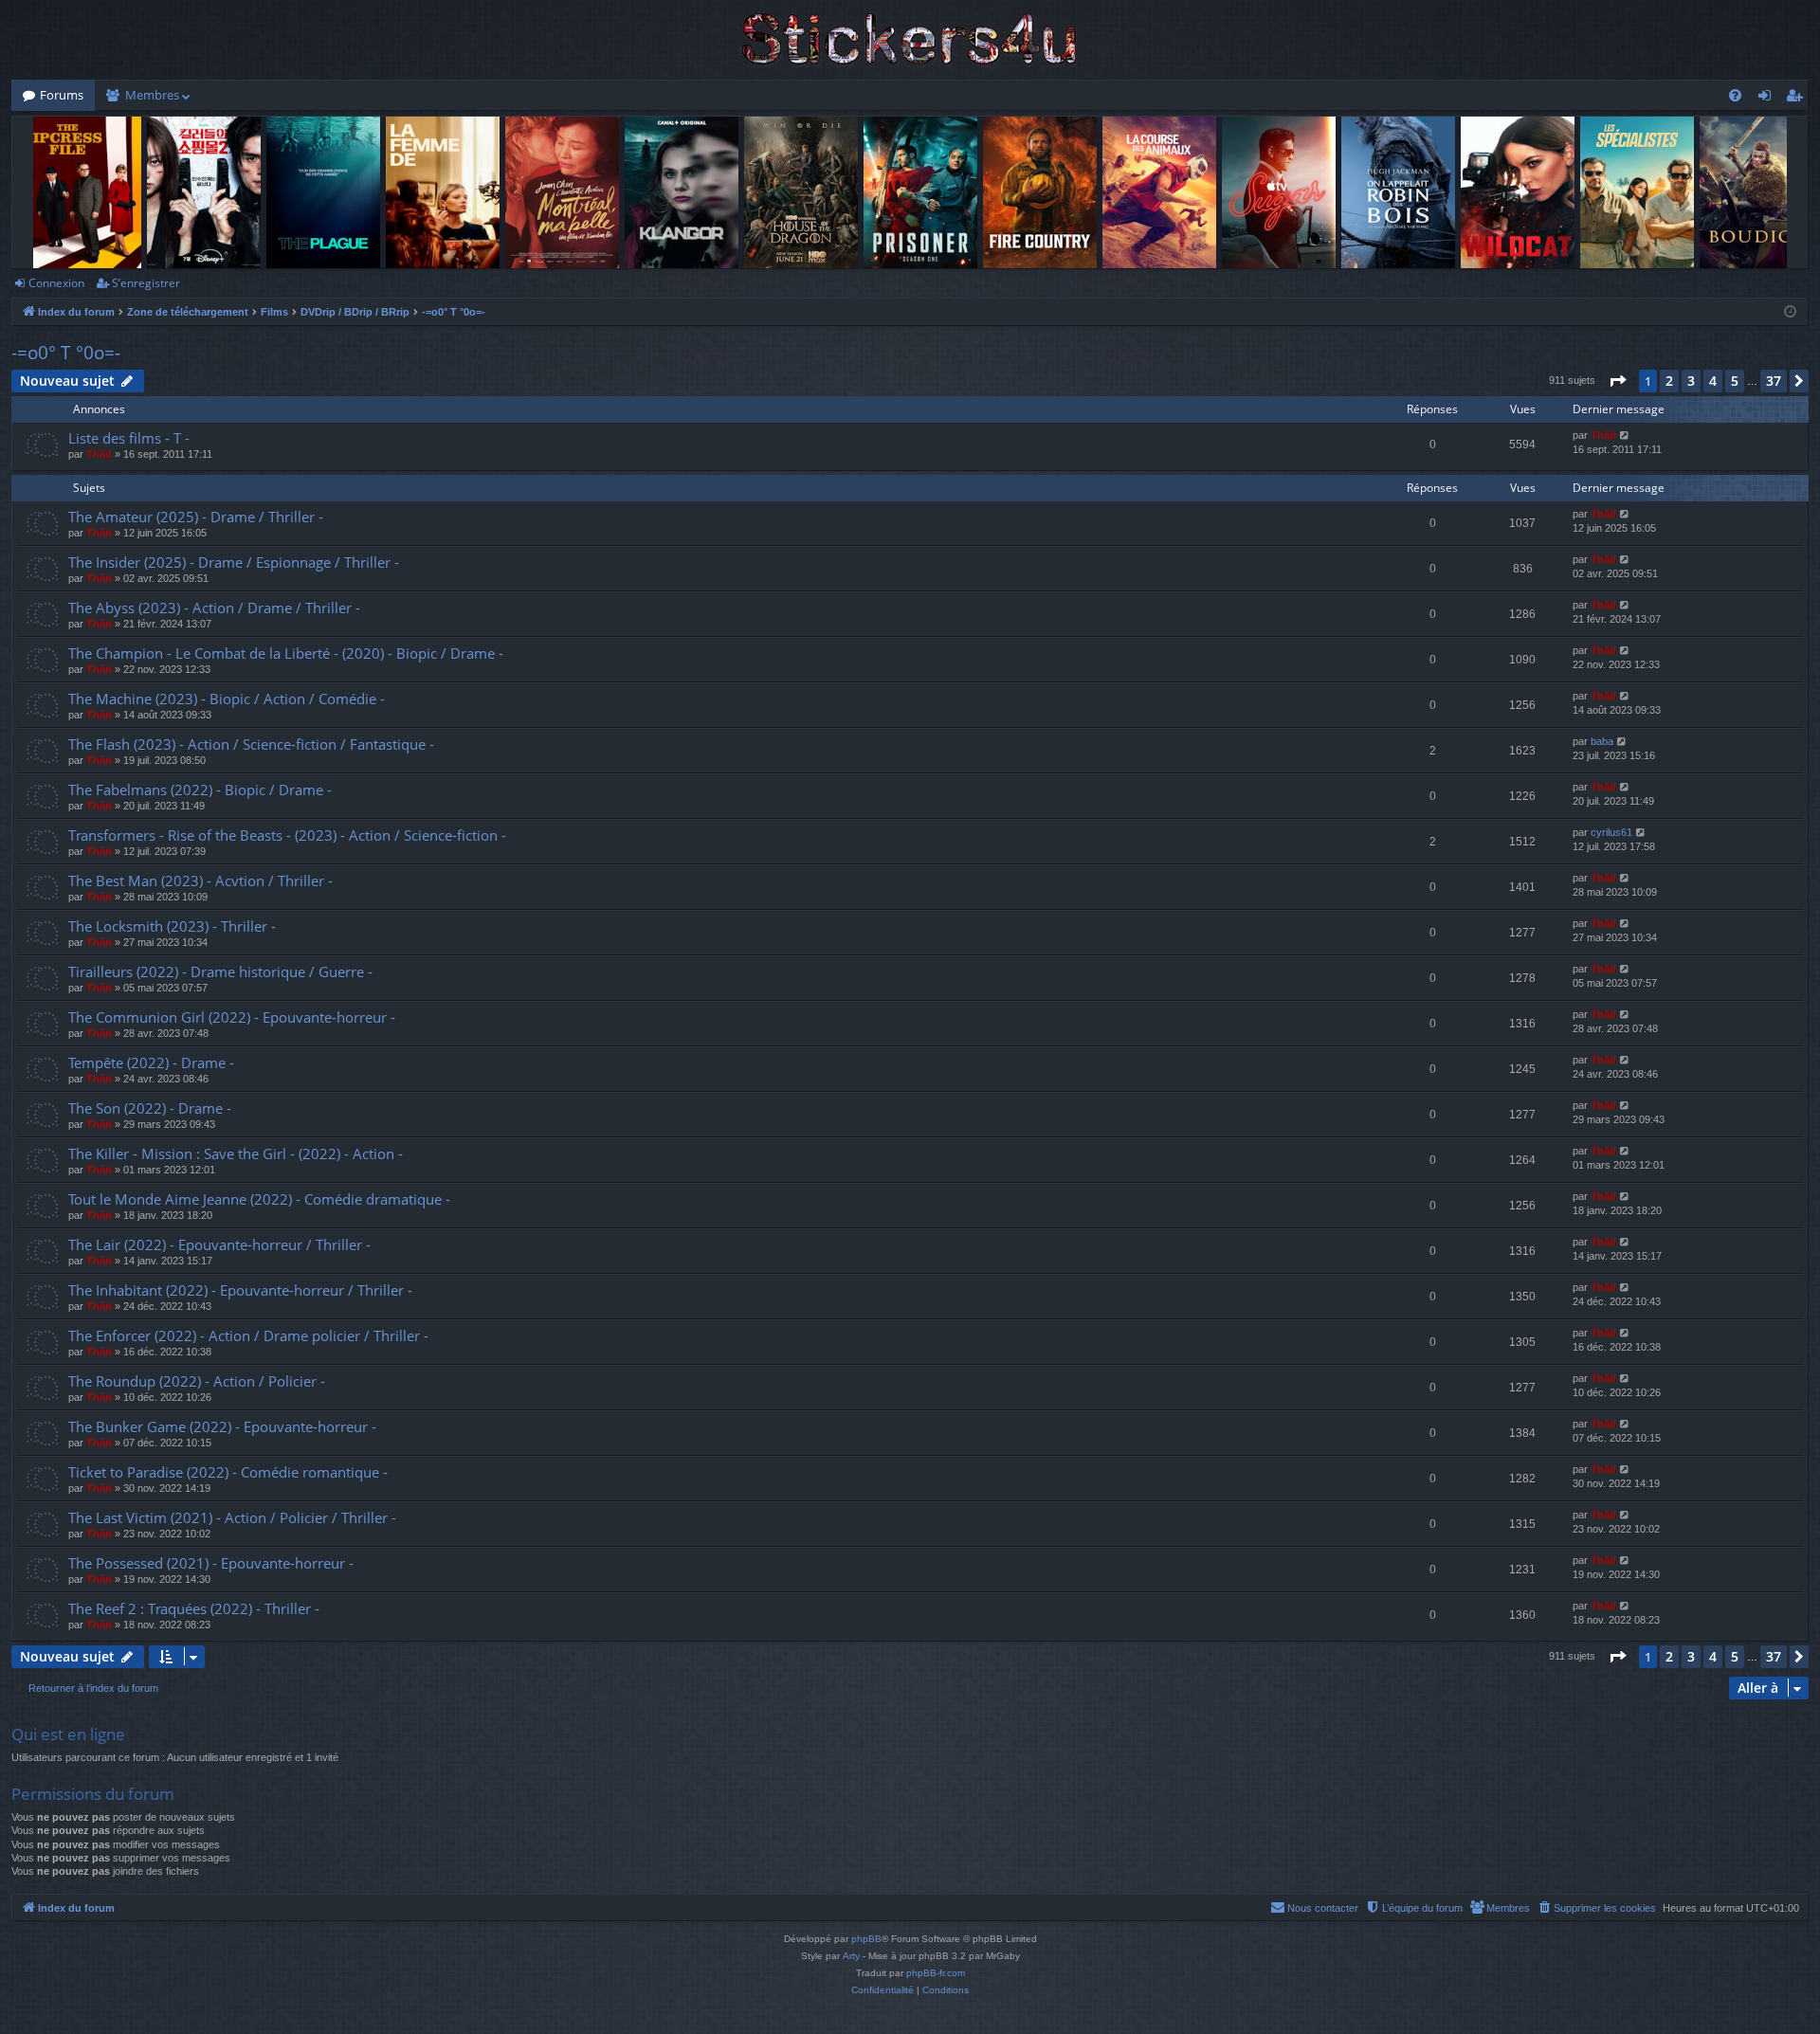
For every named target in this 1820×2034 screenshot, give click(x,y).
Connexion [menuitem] (1768, 99)
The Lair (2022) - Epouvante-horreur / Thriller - (219, 1244)
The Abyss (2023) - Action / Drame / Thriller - (214, 608)
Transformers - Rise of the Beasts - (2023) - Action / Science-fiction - (287, 835)
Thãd (99, 454)
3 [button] (1691, 381)
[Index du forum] (910, 40)
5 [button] (1735, 381)
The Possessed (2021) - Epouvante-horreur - (211, 1563)
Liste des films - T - (129, 438)
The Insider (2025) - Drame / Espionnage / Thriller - (234, 562)
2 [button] (1669, 381)
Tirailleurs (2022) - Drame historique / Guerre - (220, 972)
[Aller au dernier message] (1625, 436)
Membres (152, 95)
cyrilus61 (1611, 832)
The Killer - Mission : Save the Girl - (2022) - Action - (236, 1153)
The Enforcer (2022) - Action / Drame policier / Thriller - (248, 1335)
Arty (851, 1956)
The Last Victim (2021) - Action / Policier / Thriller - (232, 1517)
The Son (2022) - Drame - (150, 1108)
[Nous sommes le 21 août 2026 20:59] (1790, 312)
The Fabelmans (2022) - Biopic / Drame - (200, 790)
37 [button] (1774, 381)
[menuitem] (1735, 95)
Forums (62, 95)
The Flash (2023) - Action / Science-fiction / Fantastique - (251, 744)
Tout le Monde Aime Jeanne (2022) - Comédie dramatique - (259, 1199)
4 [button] (1713, 381)
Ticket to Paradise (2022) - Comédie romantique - (228, 1472)
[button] (1617, 381)
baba (1602, 741)
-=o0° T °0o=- (66, 353)
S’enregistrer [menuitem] (1798, 99)
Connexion (56, 283)
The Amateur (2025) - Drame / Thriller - (196, 517)
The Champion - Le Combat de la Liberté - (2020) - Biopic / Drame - (286, 653)
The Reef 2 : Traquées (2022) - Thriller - (194, 1608)
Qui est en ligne (68, 1734)
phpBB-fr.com (936, 1973)
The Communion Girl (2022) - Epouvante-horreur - (232, 1017)
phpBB (866, 1939)
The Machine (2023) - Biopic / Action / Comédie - (227, 699)
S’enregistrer (146, 283)
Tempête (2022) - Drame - (151, 1062)
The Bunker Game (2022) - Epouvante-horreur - (222, 1426)
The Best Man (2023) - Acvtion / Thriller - (200, 881)
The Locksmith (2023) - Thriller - (172, 926)
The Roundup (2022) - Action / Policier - (197, 1381)
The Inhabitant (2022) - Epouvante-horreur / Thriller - (240, 1290)
